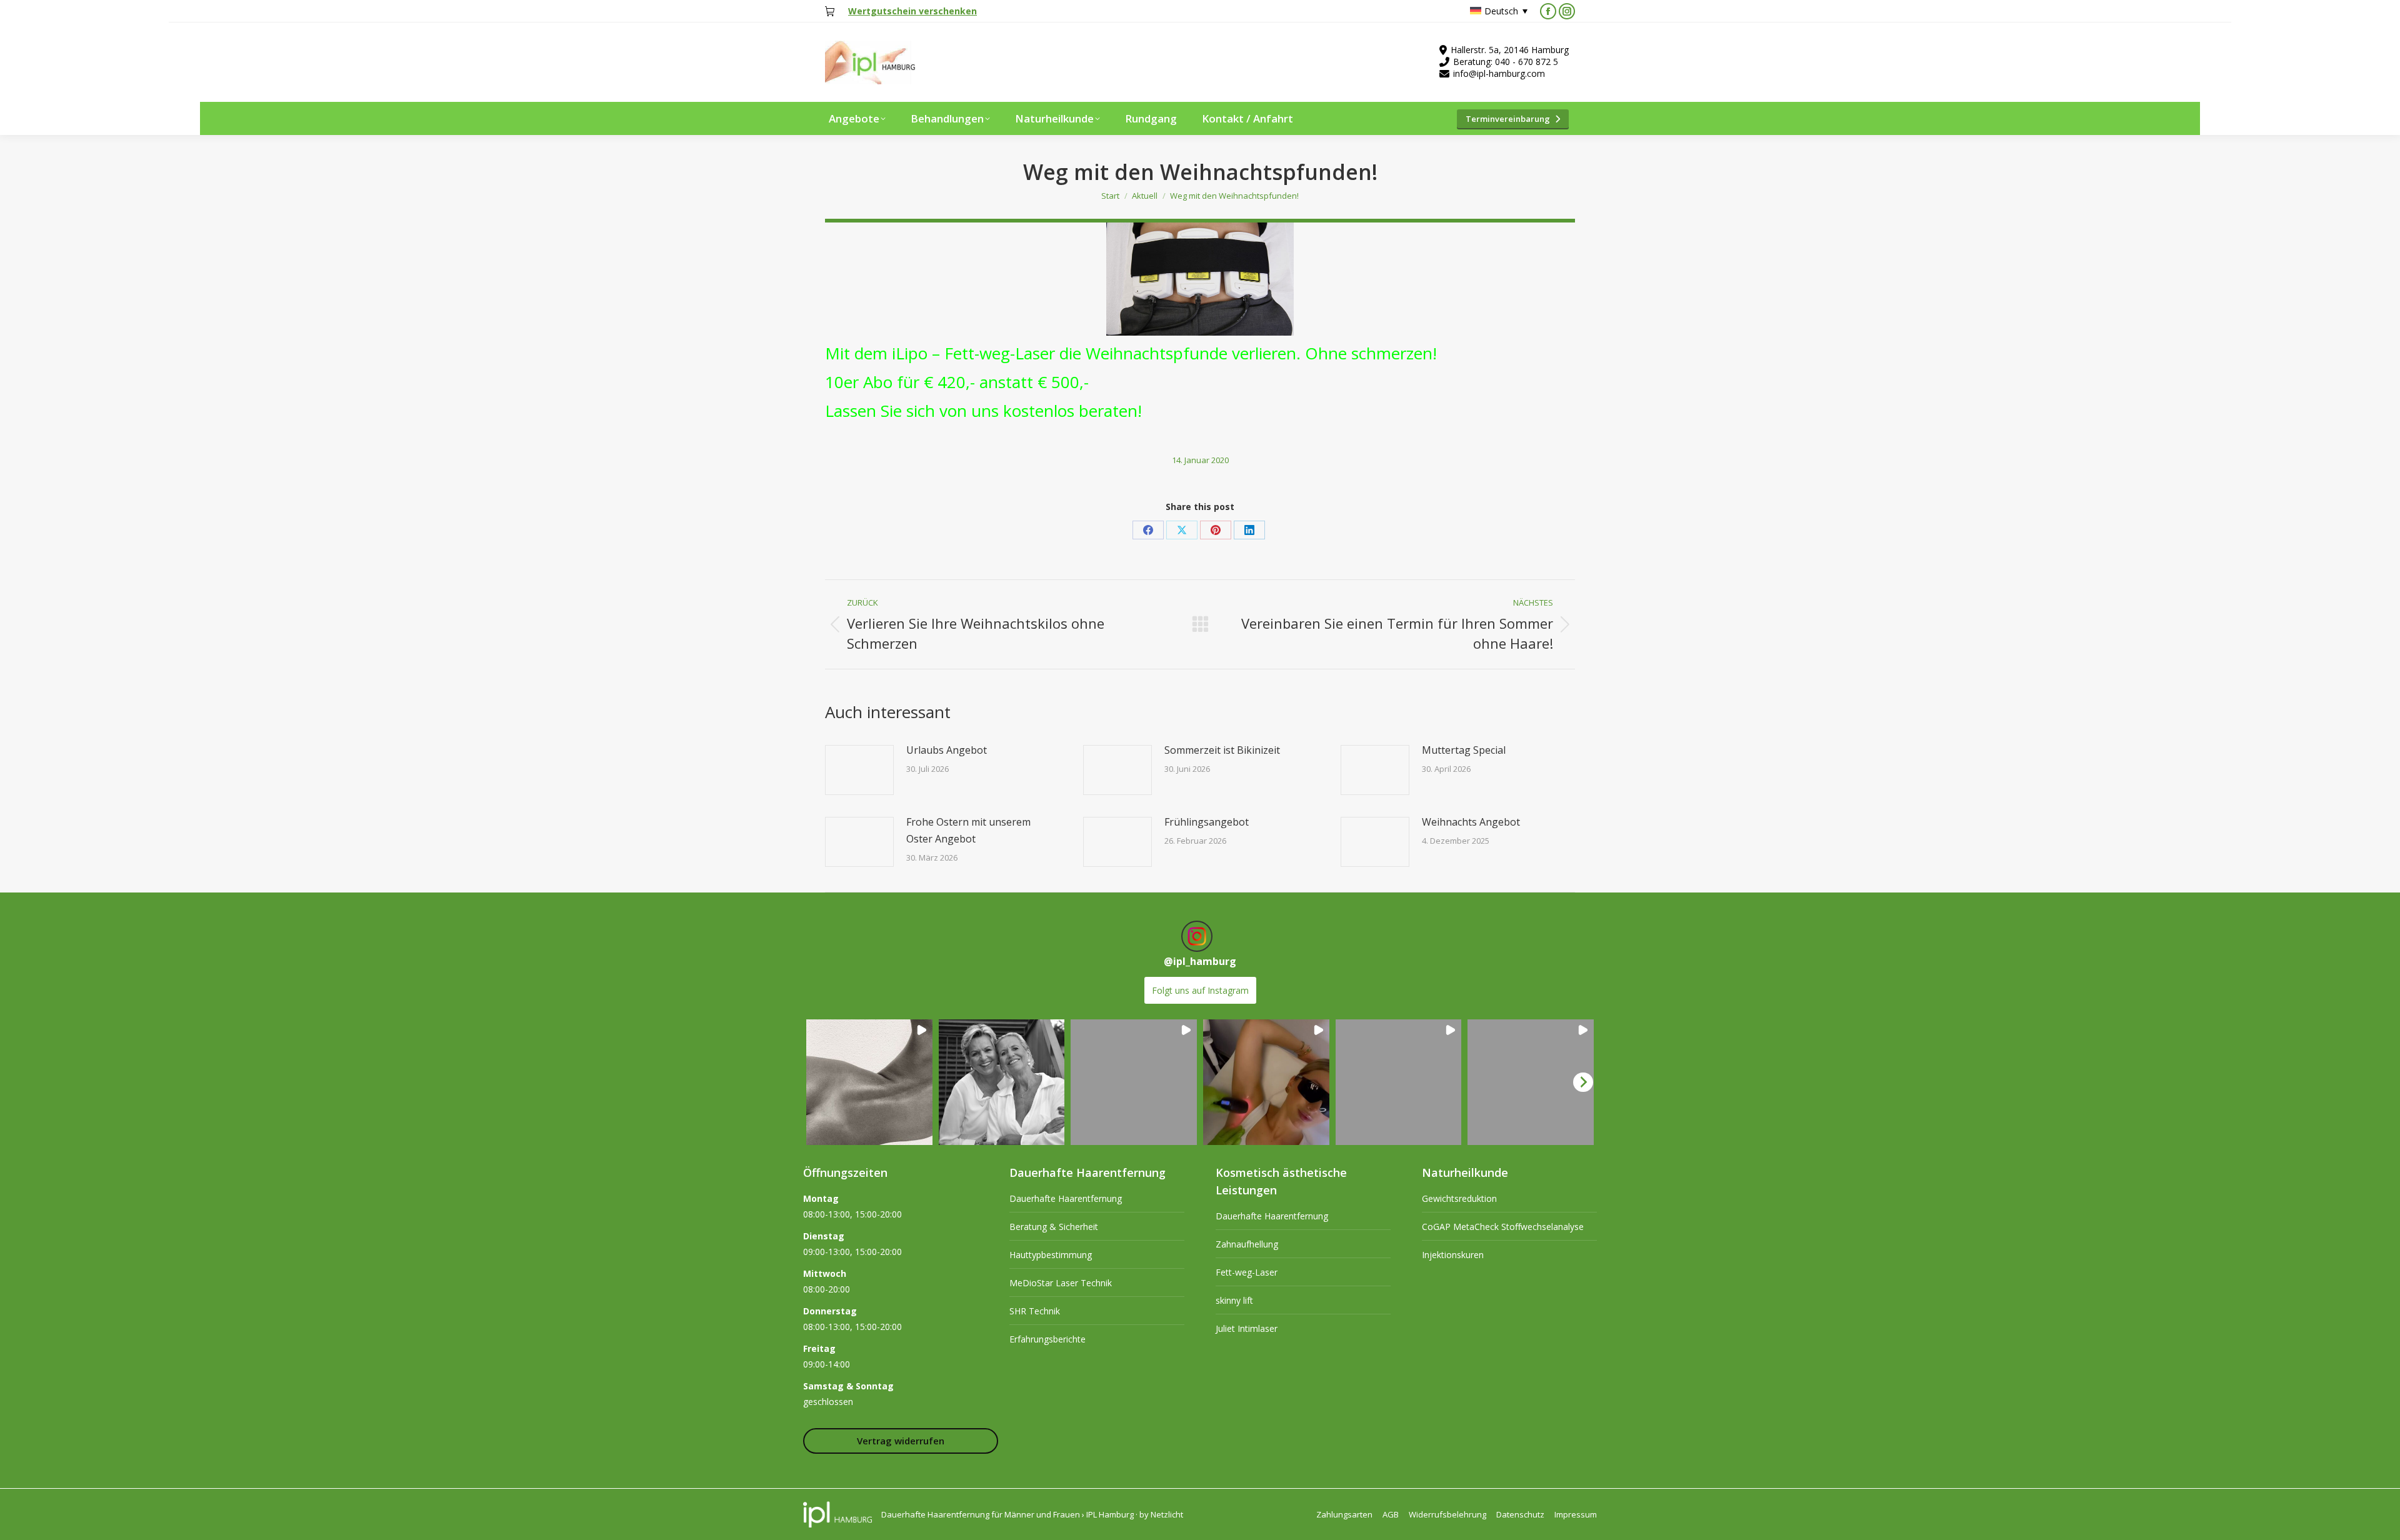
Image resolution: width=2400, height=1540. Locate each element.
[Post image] (859, 770)
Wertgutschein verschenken (912, 11)
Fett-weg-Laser (1247, 1272)
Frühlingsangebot (1207, 822)
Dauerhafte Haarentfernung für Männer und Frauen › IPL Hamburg (1007, 1514)
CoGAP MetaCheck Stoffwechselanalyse (1503, 1227)
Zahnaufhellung (1247, 1244)
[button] (869, 1082)
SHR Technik (1035, 1311)
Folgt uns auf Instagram (1200, 990)
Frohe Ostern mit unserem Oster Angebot (968, 830)
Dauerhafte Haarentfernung (1066, 1198)
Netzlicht (1167, 1514)
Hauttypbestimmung (1051, 1255)
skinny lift (1234, 1300)
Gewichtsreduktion (1459, 1198)
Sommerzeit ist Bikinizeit (1222, 750)
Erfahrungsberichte (1047, 1339)
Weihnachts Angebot (1471, 822)
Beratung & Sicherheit (1054, 1227)
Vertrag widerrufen (901, 1441)
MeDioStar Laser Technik (1061, 1283)
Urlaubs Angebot (947, 750)
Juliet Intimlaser (1247, 1328)
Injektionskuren (1453, 1255)
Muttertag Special (1464, 750)
